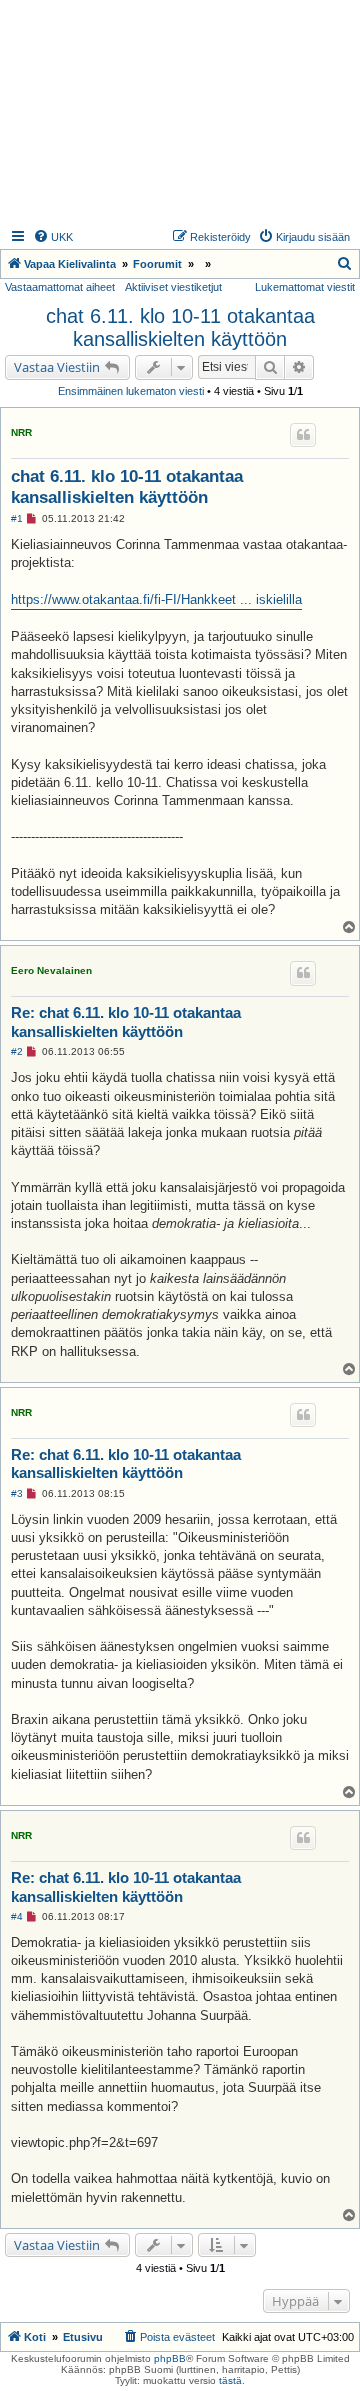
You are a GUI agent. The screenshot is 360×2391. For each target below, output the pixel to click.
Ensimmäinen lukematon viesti (131, 391)
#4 (17, 1916)
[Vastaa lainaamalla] (303, 435)
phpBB (170, 2358)
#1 (17, 518)
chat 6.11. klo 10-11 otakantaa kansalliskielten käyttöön (180, 327)
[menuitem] (53, 237)
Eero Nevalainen (51, 970)
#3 (17, 1493)
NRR (21, 432)
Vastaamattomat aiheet (60, 287)
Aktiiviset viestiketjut (173, 287)
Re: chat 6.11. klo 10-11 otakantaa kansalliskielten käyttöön (126, 1022)
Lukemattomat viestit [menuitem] (305, 287)
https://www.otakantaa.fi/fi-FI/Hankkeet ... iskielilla (156, 599)
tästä (230, 2380)
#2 (17, 1051)
